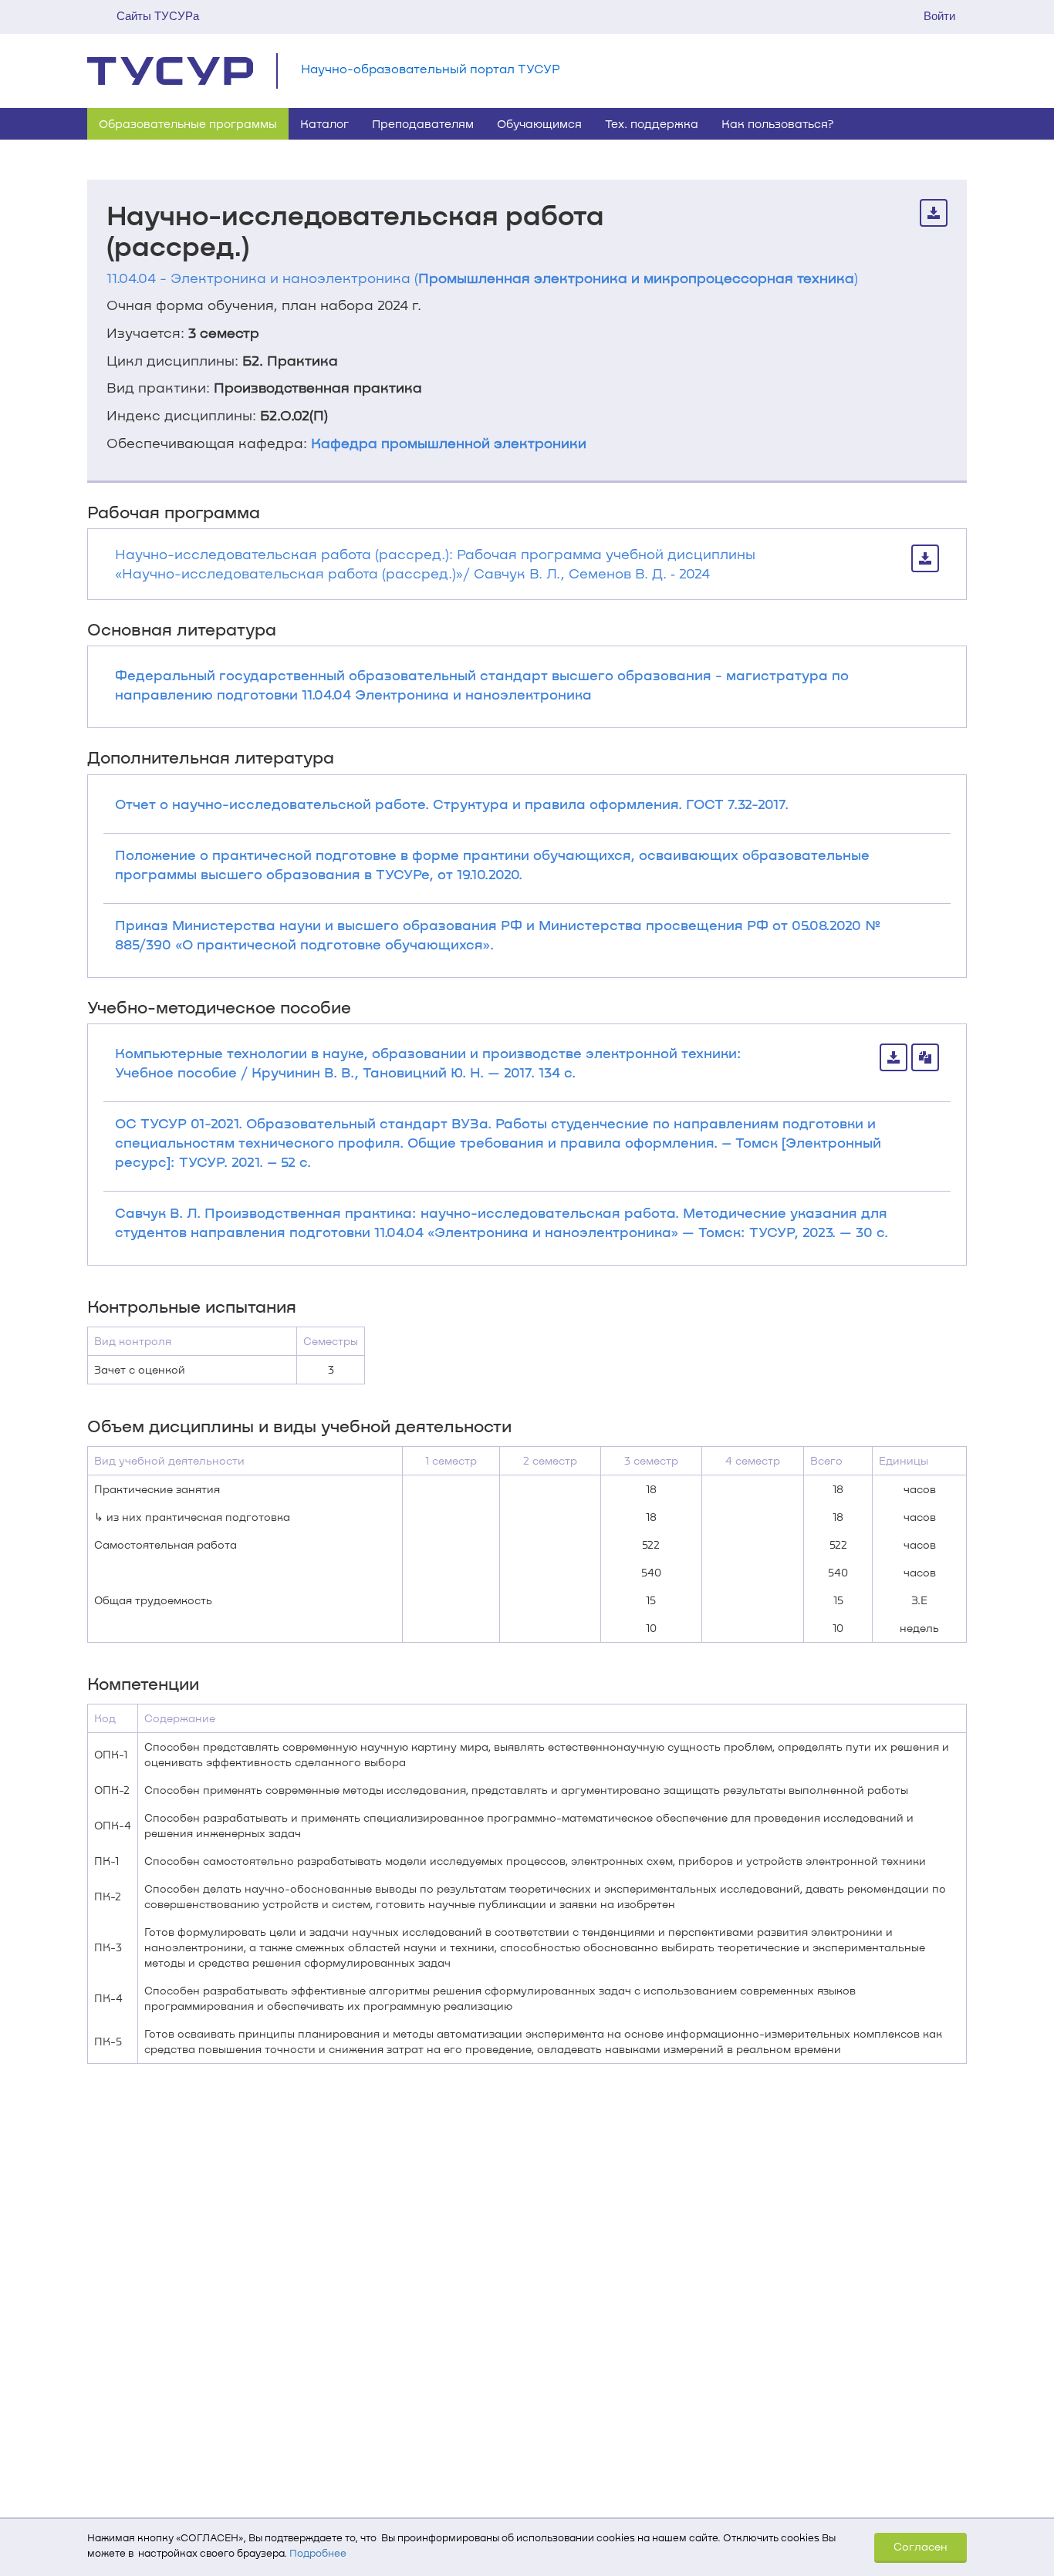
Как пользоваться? (778, 123)
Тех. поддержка (652, 123)
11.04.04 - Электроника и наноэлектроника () (482, 278)
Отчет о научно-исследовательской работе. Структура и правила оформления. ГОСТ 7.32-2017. (452, 804)
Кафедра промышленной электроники (449, 443)
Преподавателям (423, 123)
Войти (939, 16)
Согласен (921, 2546)
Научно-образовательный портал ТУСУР (431, 68)
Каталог (324, 123)
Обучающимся (539, 123)
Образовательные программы (188, 123)
